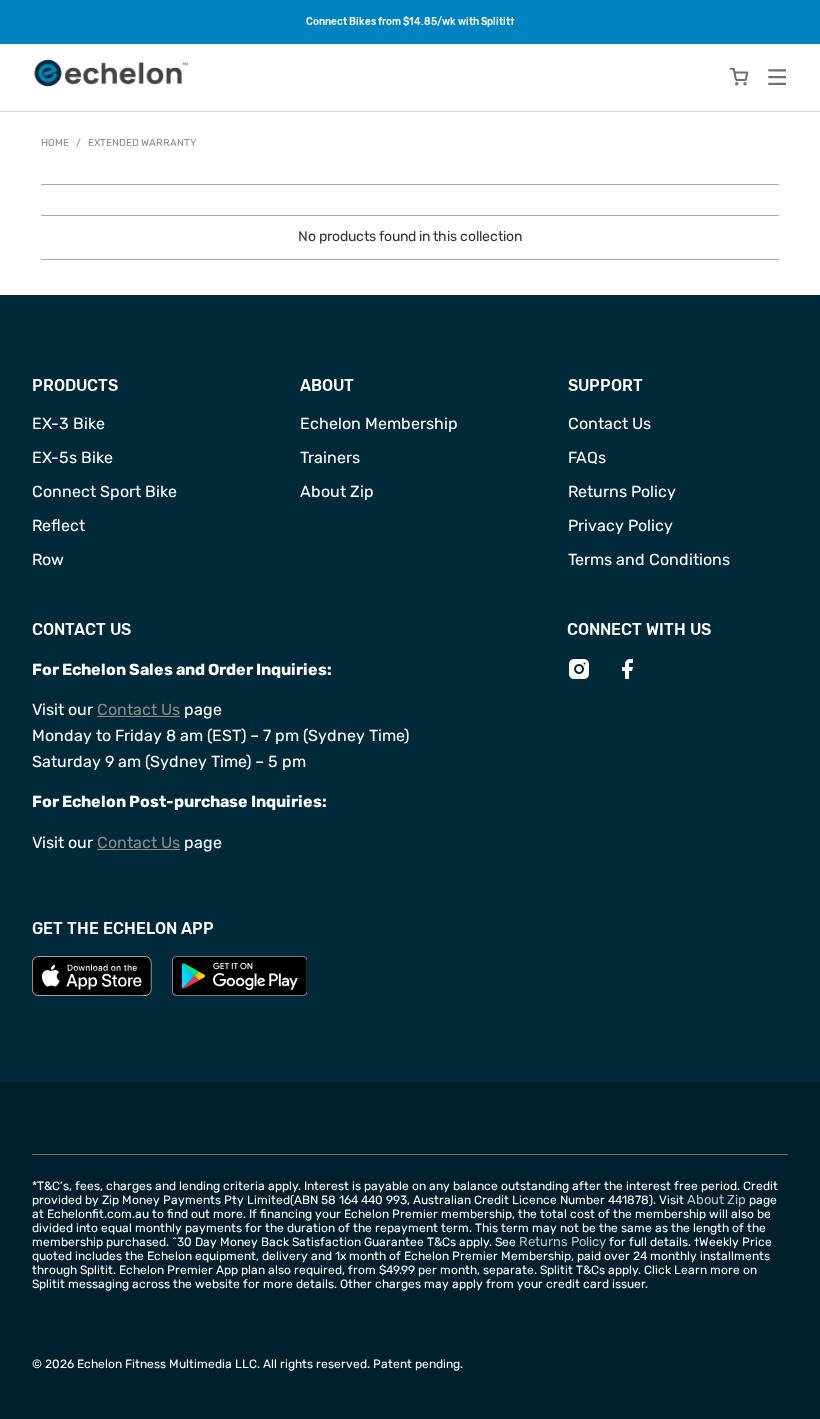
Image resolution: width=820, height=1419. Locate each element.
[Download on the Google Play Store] (240, 991)
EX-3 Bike (68, 423)
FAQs (587, 457)
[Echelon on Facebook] (627, 676)
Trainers (330, 457)
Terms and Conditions (649, 559)
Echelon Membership (379, 423)
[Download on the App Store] (92, 991)
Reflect (58, 525)
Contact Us (609, 423)
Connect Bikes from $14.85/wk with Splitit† (410, 22)
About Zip (337, 491)
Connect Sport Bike (104, 491)
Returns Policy (622, 491)
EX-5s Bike (72, 457)
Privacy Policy (620, 525)
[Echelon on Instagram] (579, 676)
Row (48, 559)
